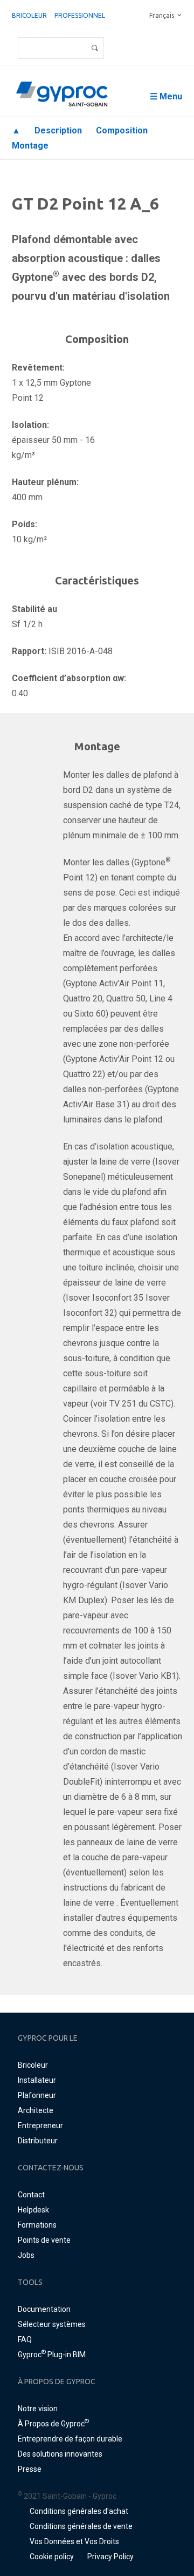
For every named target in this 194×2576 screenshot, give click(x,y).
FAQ (25, 2339)
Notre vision (38, 2409)
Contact (31, 2195)
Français (162, 15)
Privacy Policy (110, 2557)
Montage (30, 146)
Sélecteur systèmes (52, 2324)
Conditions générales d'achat (79, 2511)
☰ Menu (166, 96)
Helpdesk (33, 2210)
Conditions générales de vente (81, 2526)
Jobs (26, 2255)
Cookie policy (52, 2557)
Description (58, 130)
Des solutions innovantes (60, 2454)
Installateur (37, 2080)
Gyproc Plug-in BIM (52, 2355)
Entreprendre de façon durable (70, 2439)
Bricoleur (29, 15)
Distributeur (38, 2141)
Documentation (44, 2309)
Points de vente (44, 2240)
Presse (30, 2469)
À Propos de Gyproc (53, 2424)
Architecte (36, 2110)
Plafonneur (37, 2095)
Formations (37, 2225)
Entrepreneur (40, 2126)
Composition (122, 130)
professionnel (80, 15)
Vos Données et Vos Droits (74, 2541)
